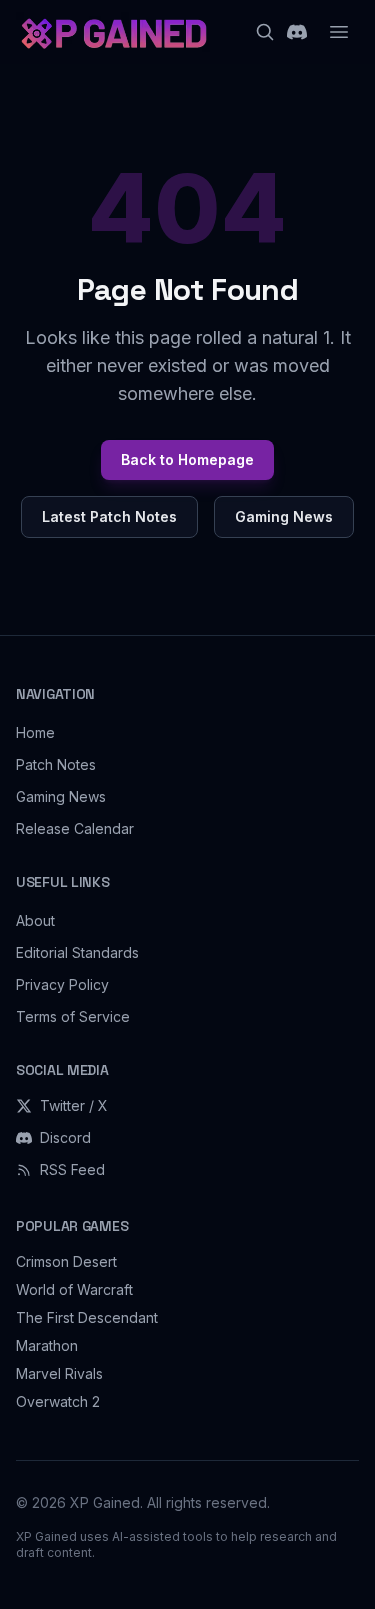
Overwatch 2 (58, 1401)
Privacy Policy (62, 984)
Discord (65, 1137)
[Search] (265, 32)
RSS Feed (72, 1169)
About (35, 920)
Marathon (47, 1345)
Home (35, 732)
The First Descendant (87, 1317)
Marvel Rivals (59, 1373)
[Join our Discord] (297, 32)
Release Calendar (75, 828)
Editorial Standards (77, 952)
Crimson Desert (66, 1261)
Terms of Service (73, 1016)
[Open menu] (339, 32)
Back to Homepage (187, 459)
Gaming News (284, 516)
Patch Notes (56, 764)
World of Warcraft (74, 1289)
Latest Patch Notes (109, 516)
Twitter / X (74, 1105)
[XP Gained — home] (113, 32)
